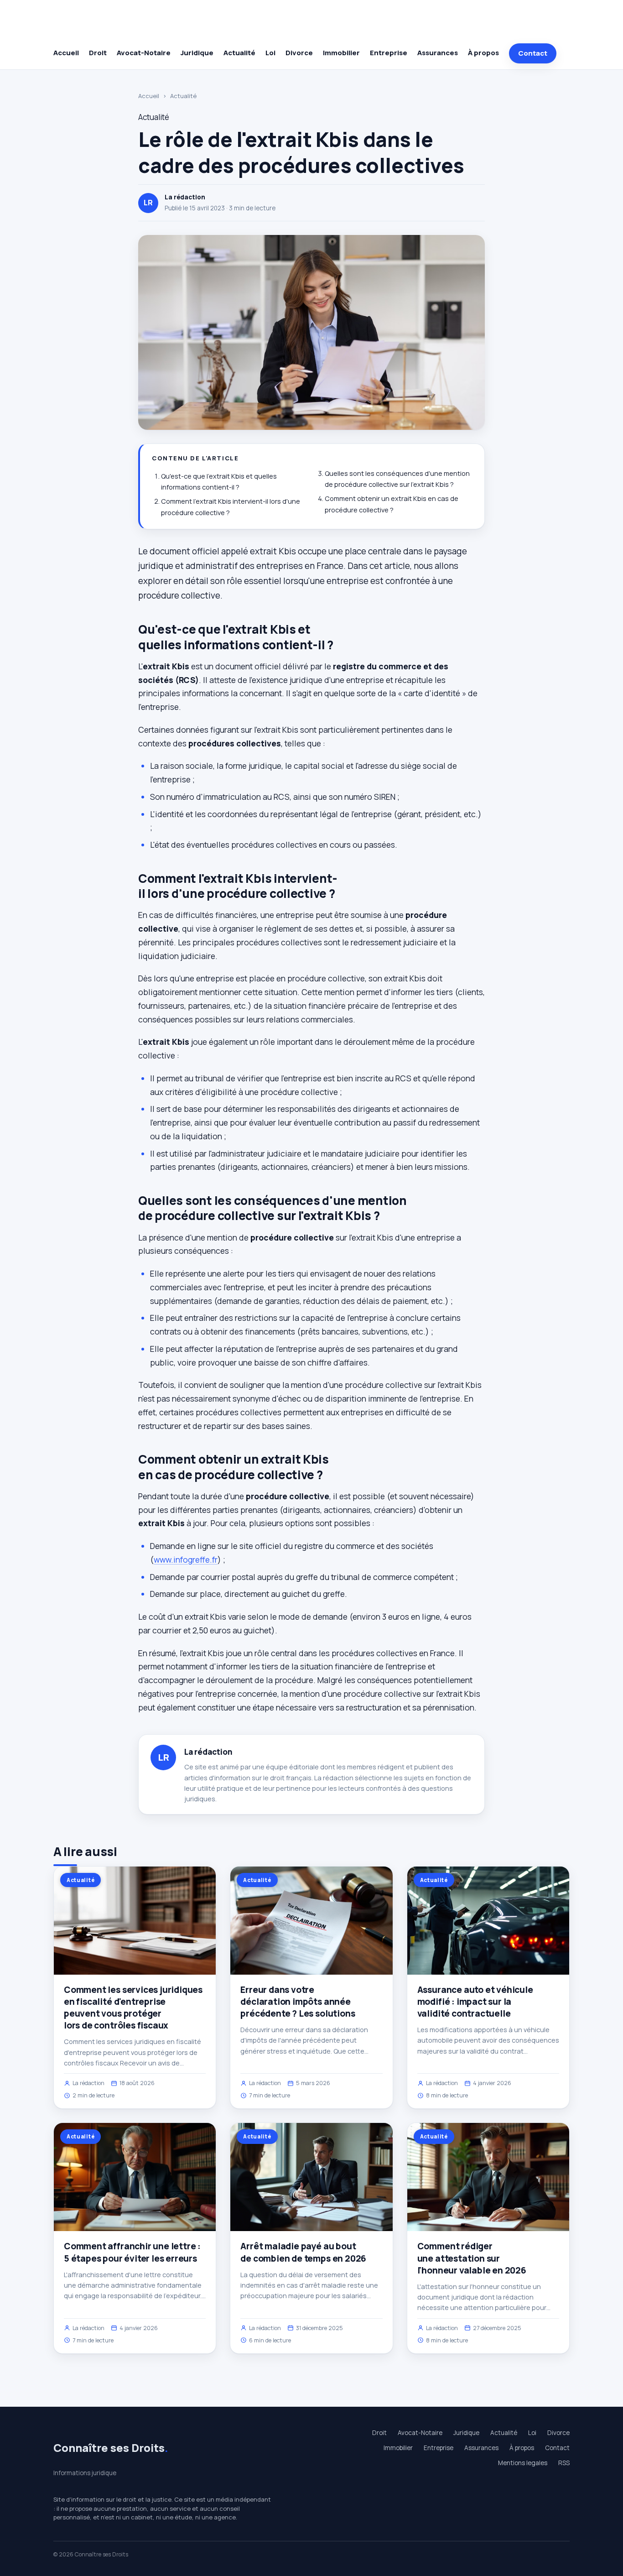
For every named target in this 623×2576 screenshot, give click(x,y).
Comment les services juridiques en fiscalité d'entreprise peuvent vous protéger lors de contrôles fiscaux (133, 2008)
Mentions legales (523, 2463)
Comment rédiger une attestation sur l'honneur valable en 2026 (472, 2258)
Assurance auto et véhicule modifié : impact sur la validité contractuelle (475, 2002)
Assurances (438, 53)
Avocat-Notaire (144, 53)
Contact (533, 53)
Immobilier (341, 53)
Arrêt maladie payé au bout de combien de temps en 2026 (303, 2252)
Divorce (299, 53)
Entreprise (389, 53)
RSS (564, 2463)
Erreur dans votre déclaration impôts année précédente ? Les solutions (298, 2002)
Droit (98, 53)
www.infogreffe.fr (186, 1559)
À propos (483, 53)
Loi (270, 53)
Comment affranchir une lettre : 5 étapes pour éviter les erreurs (132, 2252)
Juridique (197, 53)
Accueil (66, 53)
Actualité (239, 53)
